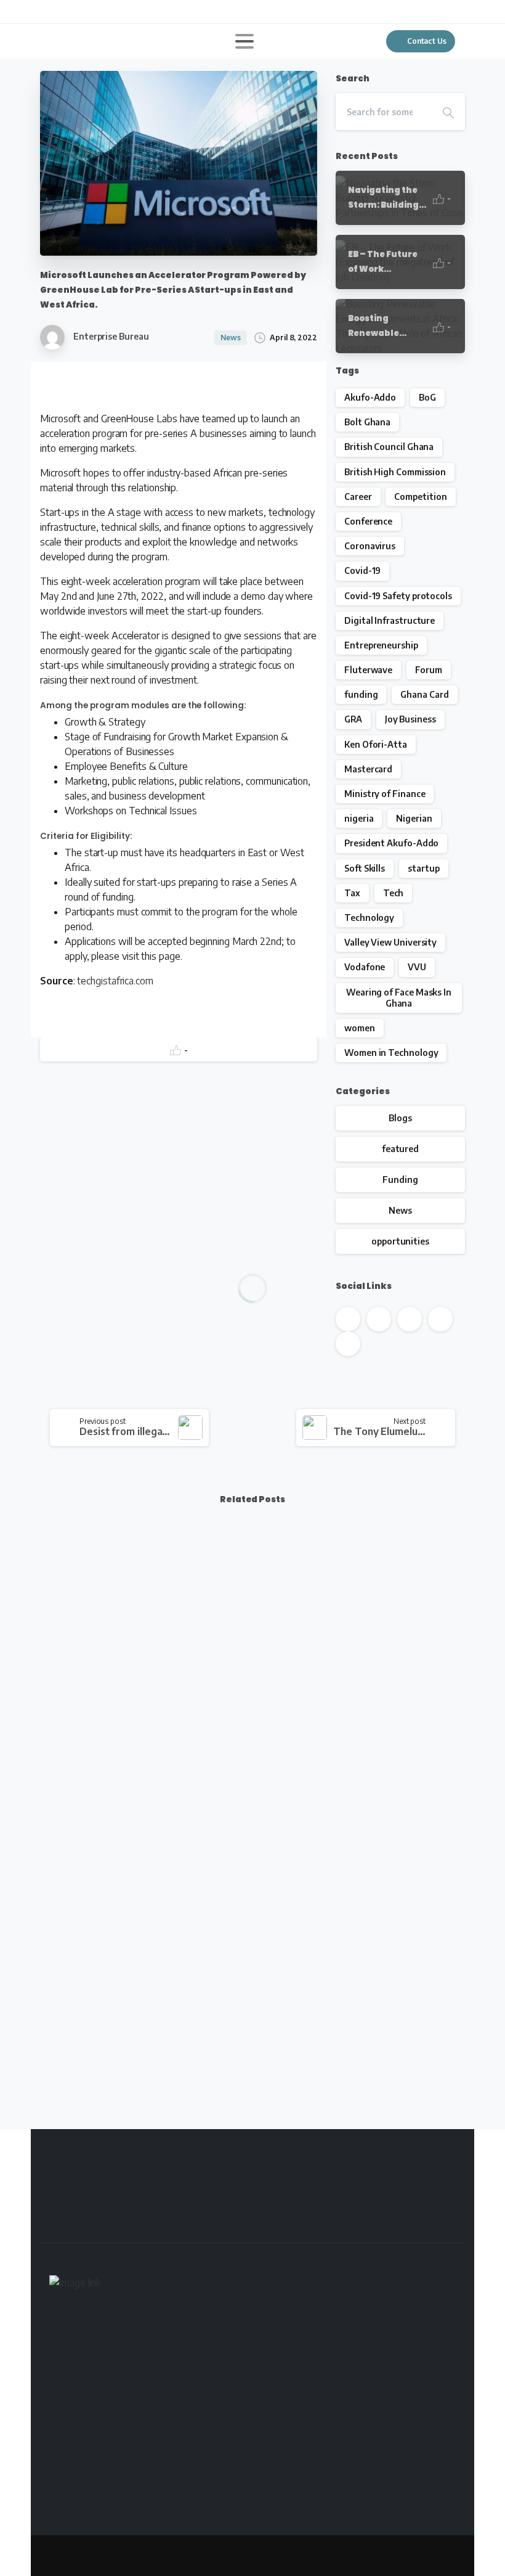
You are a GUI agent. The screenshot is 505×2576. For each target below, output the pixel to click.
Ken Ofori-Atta (376, 744)
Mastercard (368, 769)
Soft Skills (365, 868)
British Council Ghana (389, 447)
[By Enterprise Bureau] (281, 1576)
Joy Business (410, 719)
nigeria (359, 818)
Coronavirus (370, 546)
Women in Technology (391, 1053)
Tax (352, 893)
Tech (394, 893)
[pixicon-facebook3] (298, 2201)
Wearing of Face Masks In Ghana (399, 998)
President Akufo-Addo (391, 843)
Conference (368, 521)
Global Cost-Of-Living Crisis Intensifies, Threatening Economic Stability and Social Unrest (356, 2015)
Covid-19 (362, 570)
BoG (427, 397)
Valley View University (390, 942)
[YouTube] (89, 12)
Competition (420, 497)
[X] (71, 12)
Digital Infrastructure (390, 620)
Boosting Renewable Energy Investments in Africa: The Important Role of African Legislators (140, 1722)
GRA (353, 719)
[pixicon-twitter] (333, 2201)
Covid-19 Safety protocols (398, 596)
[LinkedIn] (108, 12)
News (400, 1210)
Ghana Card (424, 694)
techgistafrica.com (115, 981)
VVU (417, 967)
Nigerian (414, 818)
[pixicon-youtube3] (368, 2201)
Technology (369, 918)
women (360, 1028)
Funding (400, 1180)
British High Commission (395, 472)
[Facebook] (52, 12)
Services (146, 2568)
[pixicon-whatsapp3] (438, 2222)
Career (358, 497)
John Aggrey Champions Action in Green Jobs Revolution (132, 2023)
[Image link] (75, 2285)
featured (400, 1149)
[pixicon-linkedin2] (403, 2201)
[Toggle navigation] (244, 41)
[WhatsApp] (145, 12)
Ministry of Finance (385, 794)
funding (361, 694)
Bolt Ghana (367, 422)
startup (423, 868)
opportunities (400, 1241)
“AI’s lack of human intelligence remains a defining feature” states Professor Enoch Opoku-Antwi (356, 1722)
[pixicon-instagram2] (438, 2201)
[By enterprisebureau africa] (60, 1576)
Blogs (400, 1118)
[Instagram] (126, 12)
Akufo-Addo (370, 397)
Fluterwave (368, 670)
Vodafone (365, 967)
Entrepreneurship (381, 645)
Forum (429, 670)
